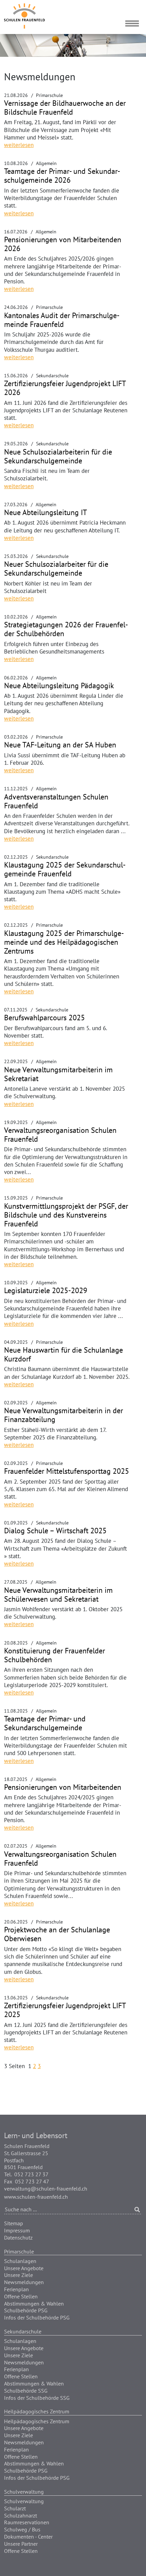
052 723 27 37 (31, 2174)
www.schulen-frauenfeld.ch (36, 2197)
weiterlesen (19, 145)
